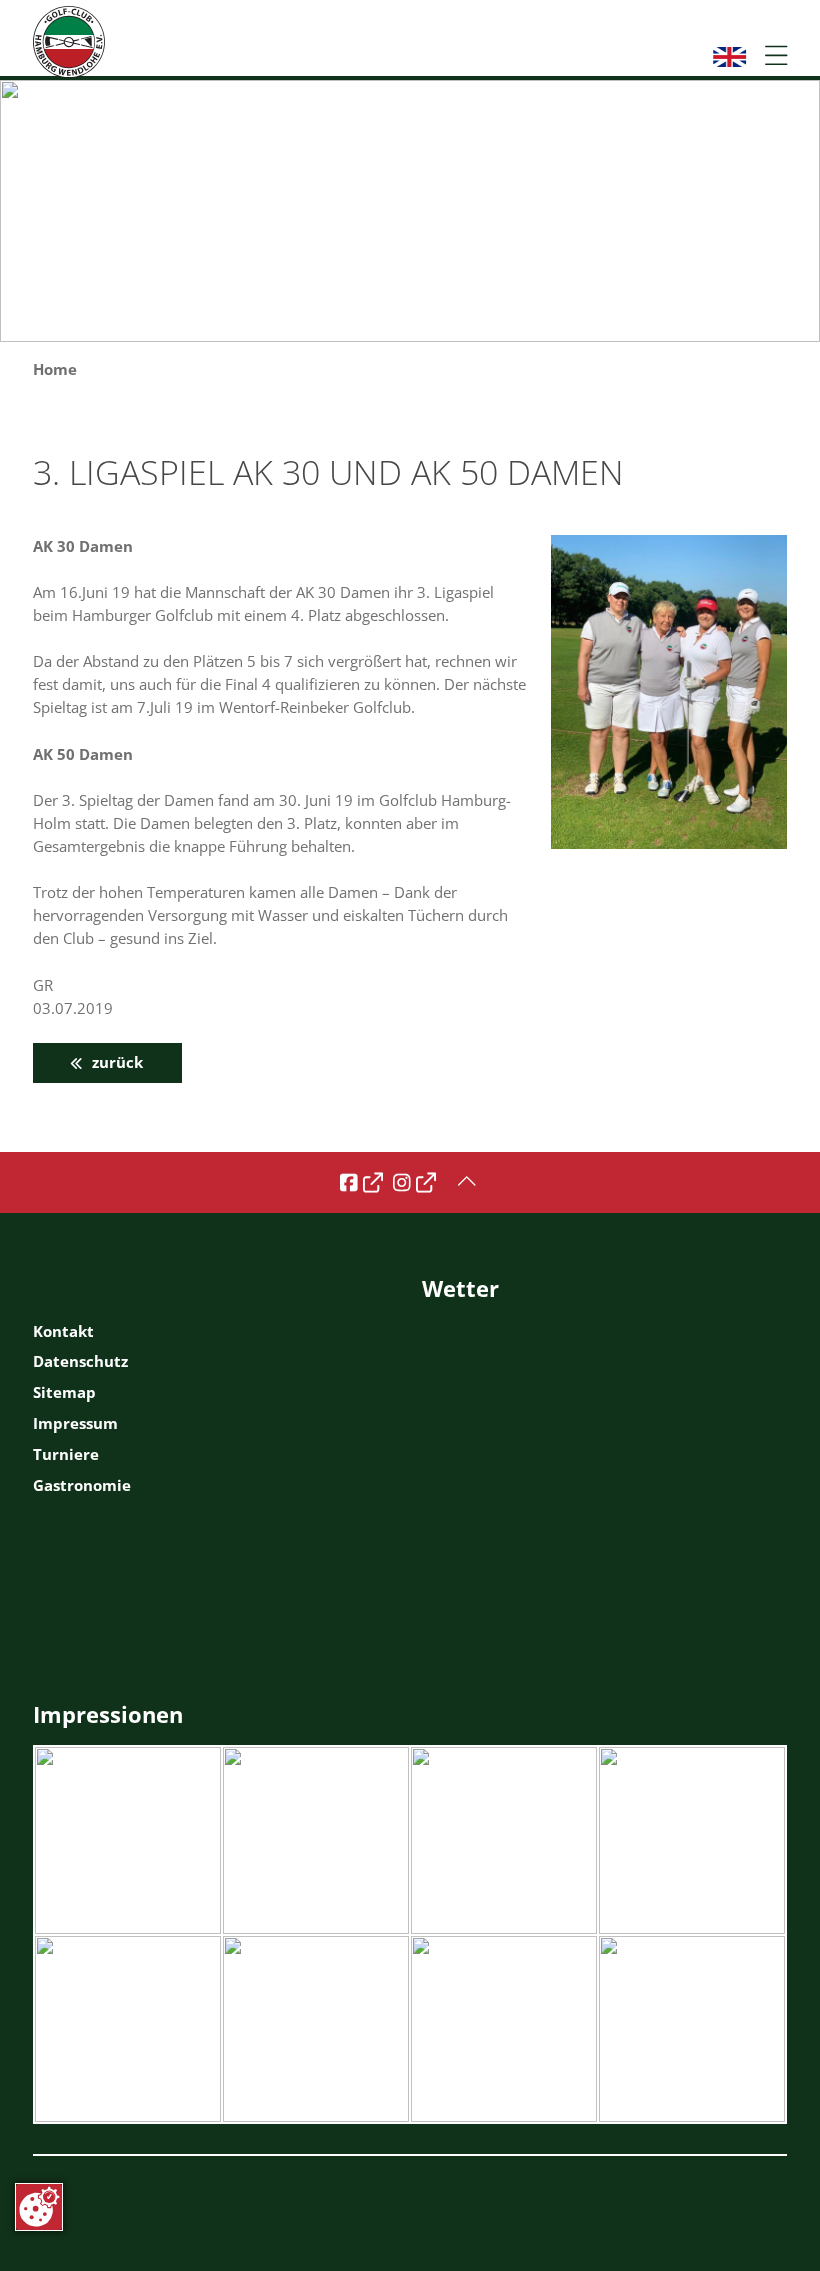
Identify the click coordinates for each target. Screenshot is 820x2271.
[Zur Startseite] (69, 42)
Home (55, 369)
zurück (115, 1062)
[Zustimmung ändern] (39, 2207)
